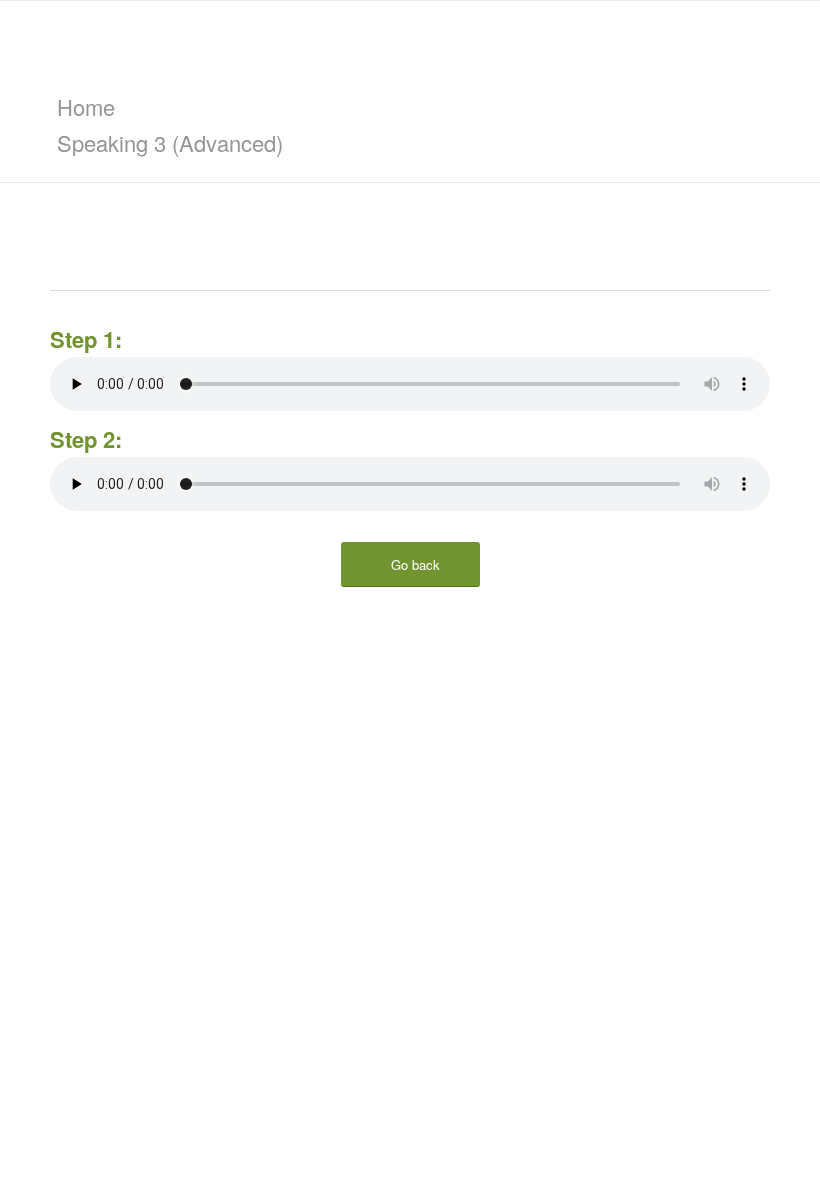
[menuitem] (413, 107)
